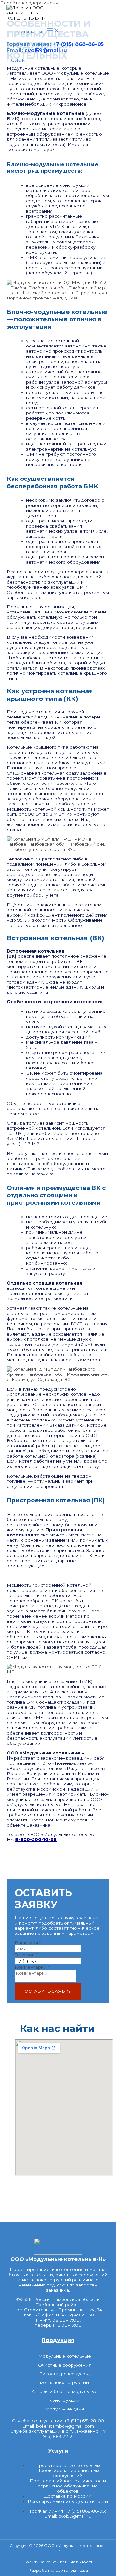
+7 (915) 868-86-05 (78, 44)
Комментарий (32, 1967)
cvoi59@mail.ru (46, 50)
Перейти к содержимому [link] (29, 3)
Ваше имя (28, 1943)
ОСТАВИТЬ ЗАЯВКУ (48, 1991)
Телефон (26, 1955)
